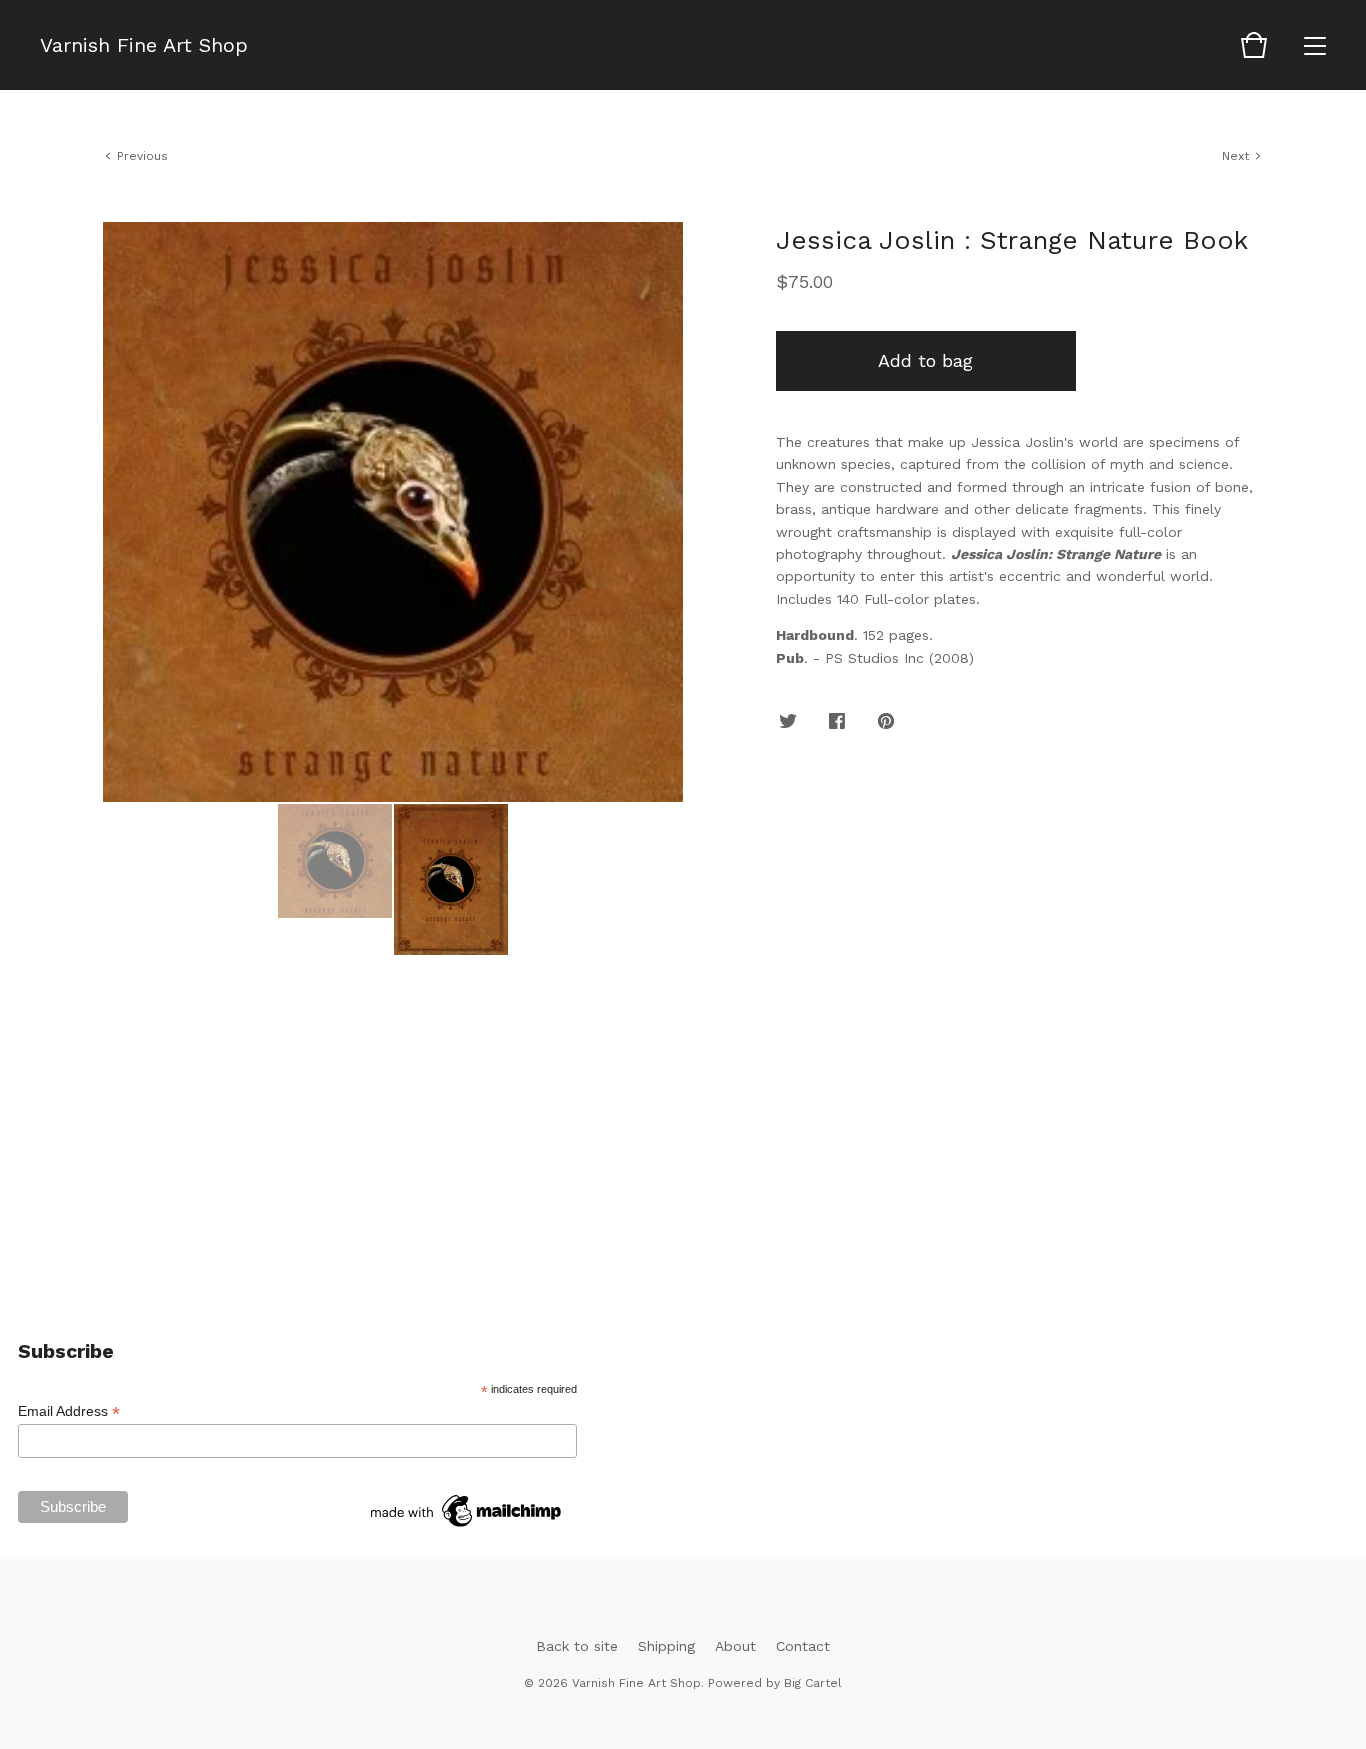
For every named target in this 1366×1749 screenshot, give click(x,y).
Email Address (69, 1411)
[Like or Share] (837, 722)
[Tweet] (788, 722)
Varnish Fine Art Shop (144, 45)
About (735, 1646)
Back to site (577, 1646)
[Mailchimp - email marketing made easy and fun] (467, 1527)
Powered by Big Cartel (775, 1683)
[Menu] (1315, 45)
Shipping (666, 1646)
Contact (803, 1646)
